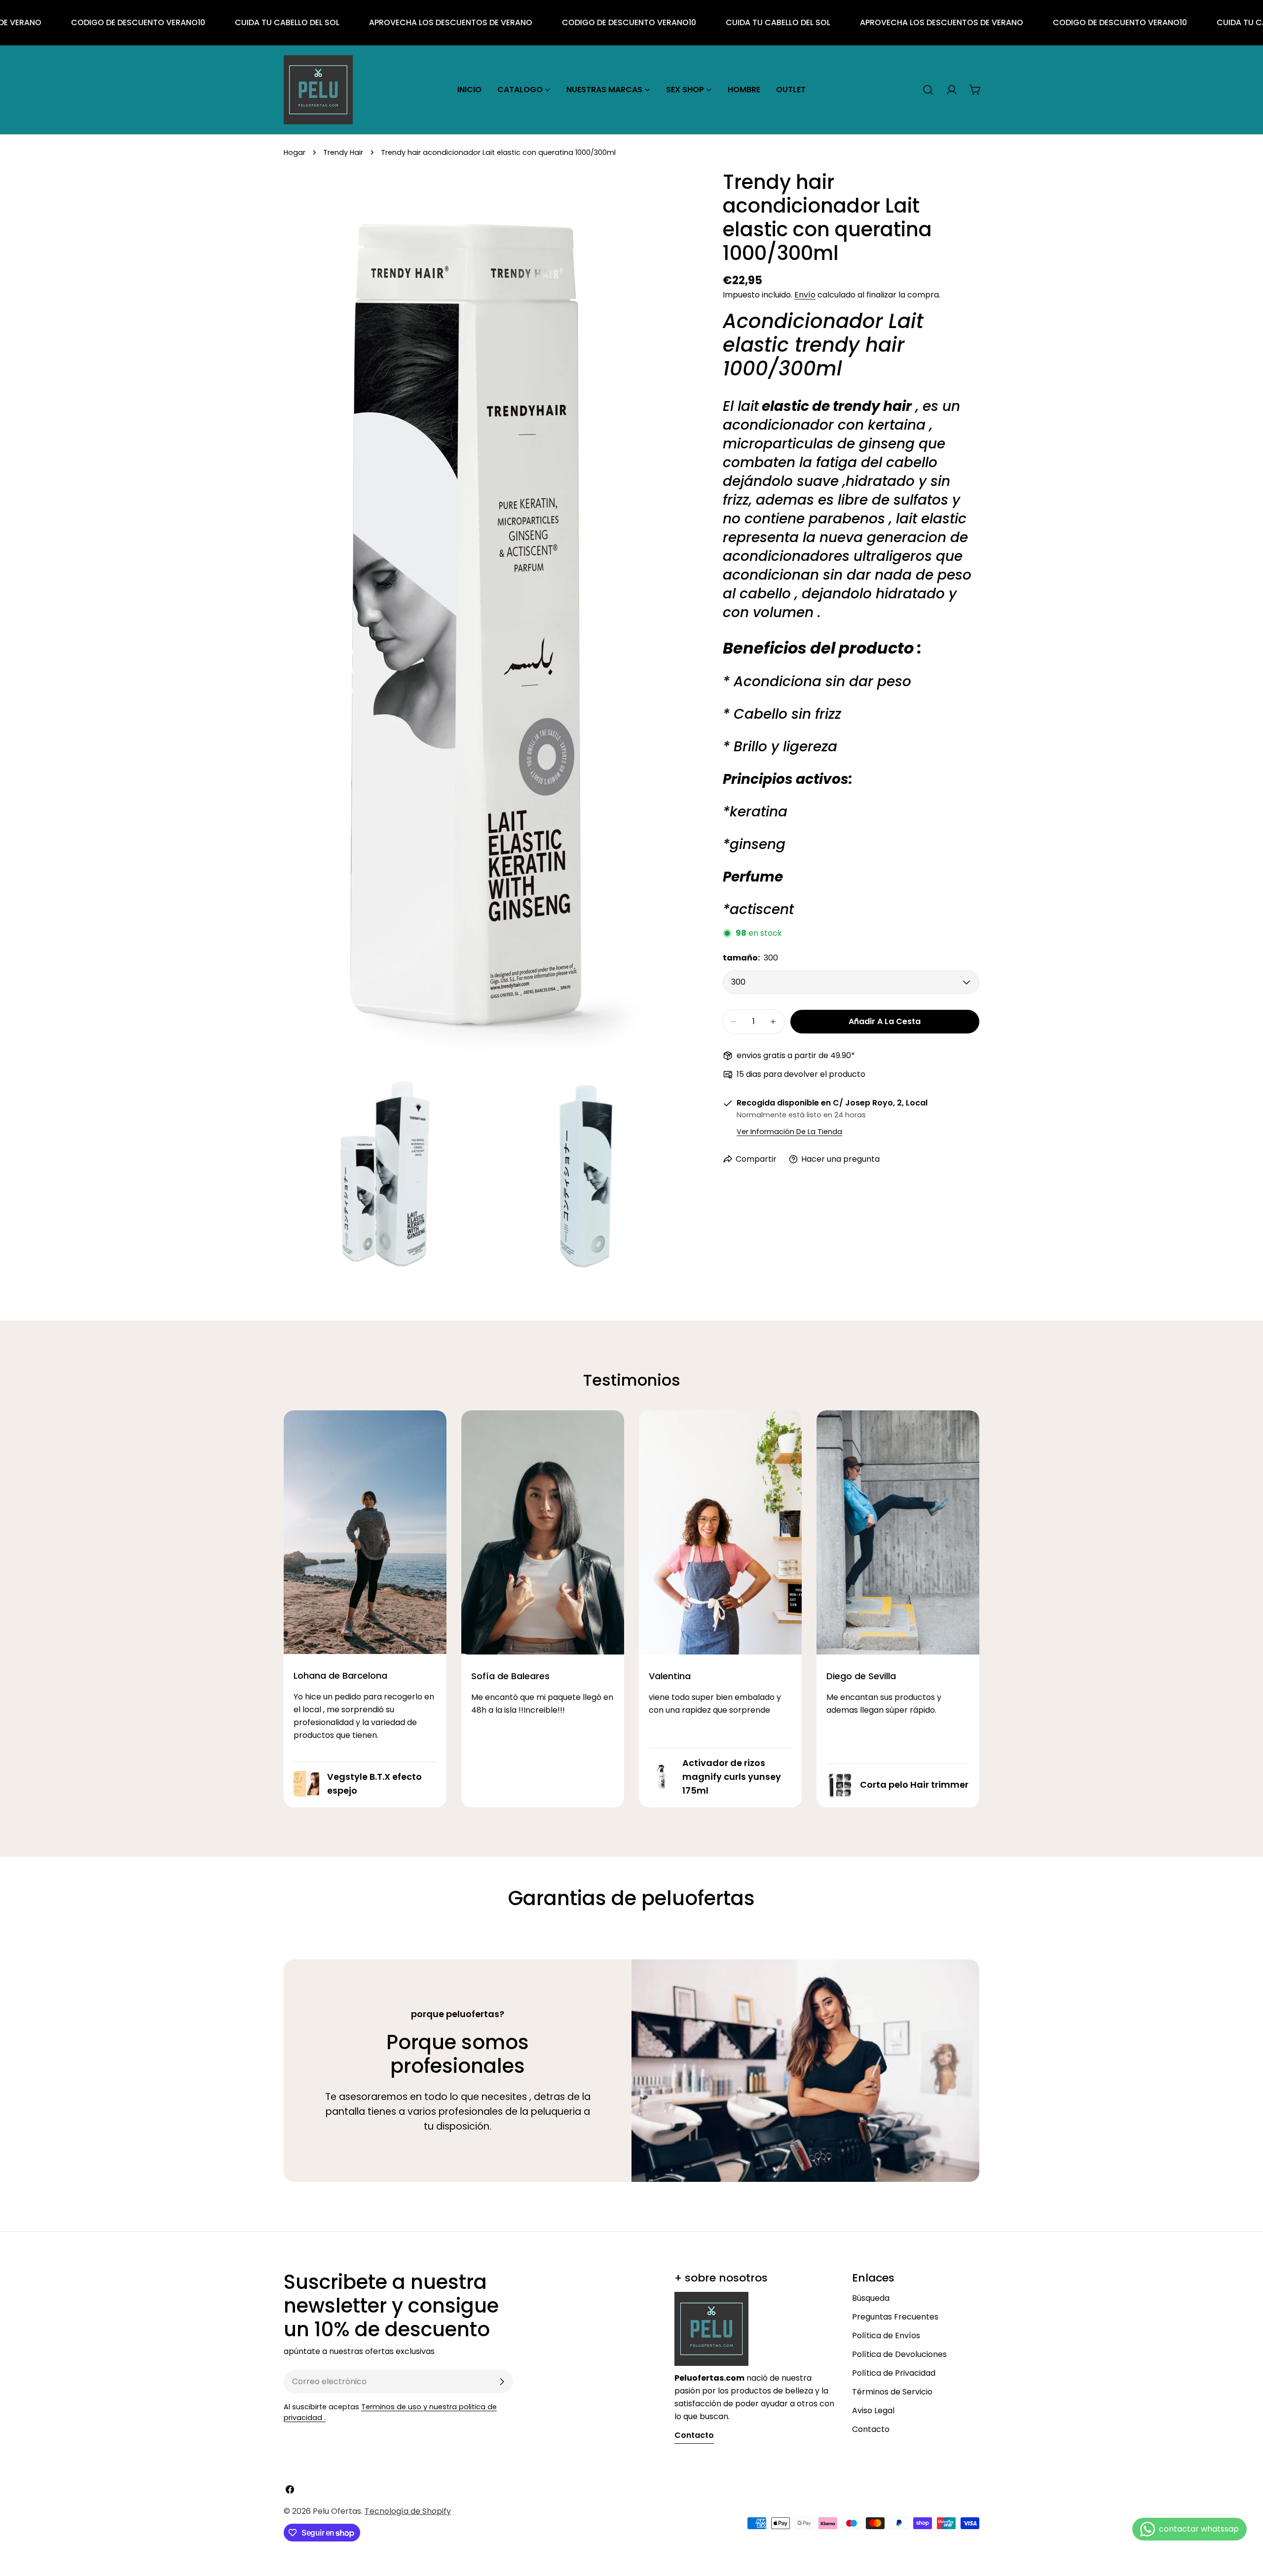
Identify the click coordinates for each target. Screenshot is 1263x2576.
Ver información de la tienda (789, 1132)
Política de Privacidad (894, 2373)
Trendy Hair (343, 152)
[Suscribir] (502, 2382)
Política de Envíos (886, 2336)
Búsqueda (871, 2298)
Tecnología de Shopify (408, 2511)
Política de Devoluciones (899, 2354)
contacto (694, 2435)
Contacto (871, 2429)
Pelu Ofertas (337, 2511)
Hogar (295, 152)
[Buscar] (928, 90)
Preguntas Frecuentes (895, 2317)
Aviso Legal (873, 2410)
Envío (805, 295)
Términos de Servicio (892, 2392)
